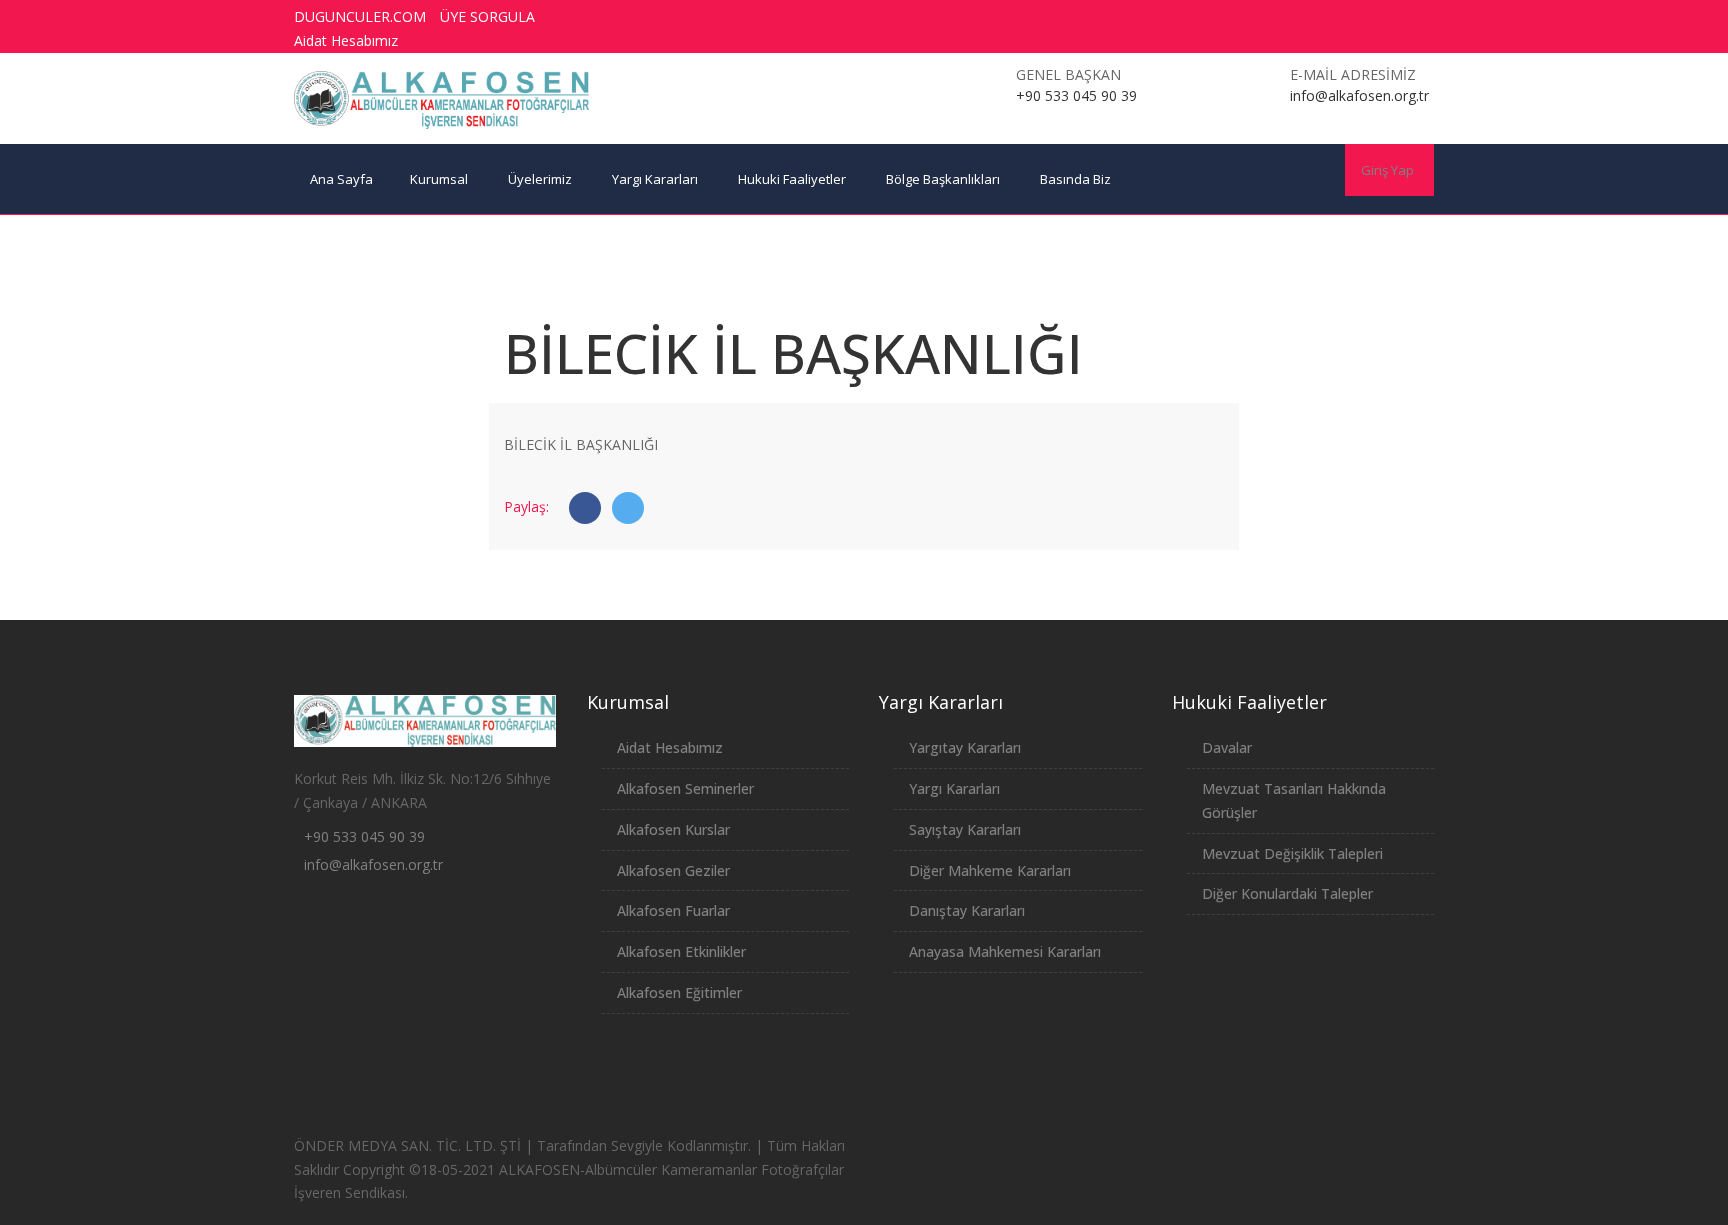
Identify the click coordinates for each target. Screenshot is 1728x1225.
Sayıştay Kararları (965, 829)
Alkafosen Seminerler (685, 788)
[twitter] (1286, 17)
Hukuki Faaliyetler (792, 179)
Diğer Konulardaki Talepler (1287, 893)
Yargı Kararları (655, 179)
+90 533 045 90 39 (364, 836)
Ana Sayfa (341, 179)
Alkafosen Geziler (673, 870)
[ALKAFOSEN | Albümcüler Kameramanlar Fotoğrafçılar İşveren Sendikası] (442, 100)
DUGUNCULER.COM (360, 16)
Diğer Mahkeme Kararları (990, 870)
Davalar (1227, 747)
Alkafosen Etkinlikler (681, 951)
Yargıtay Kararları (965, 747)
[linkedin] (1397, 17)
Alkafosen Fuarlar (673, 910)
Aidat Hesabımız (346, 40)
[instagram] (1360, 17)
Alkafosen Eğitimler (679, 992)
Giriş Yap (1387, 170)
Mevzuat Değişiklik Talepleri (1292, 853)
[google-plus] (1323, 17)
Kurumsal (439, 179)
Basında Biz (1075, 179)
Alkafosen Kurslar (673, 829)
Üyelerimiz (540, 179)
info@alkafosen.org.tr (373, 864)
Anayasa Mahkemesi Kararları (1005, 951)
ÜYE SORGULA (487, 16)
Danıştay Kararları (967, 910)
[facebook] (1249, 17)
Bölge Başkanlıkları (943, 179)
